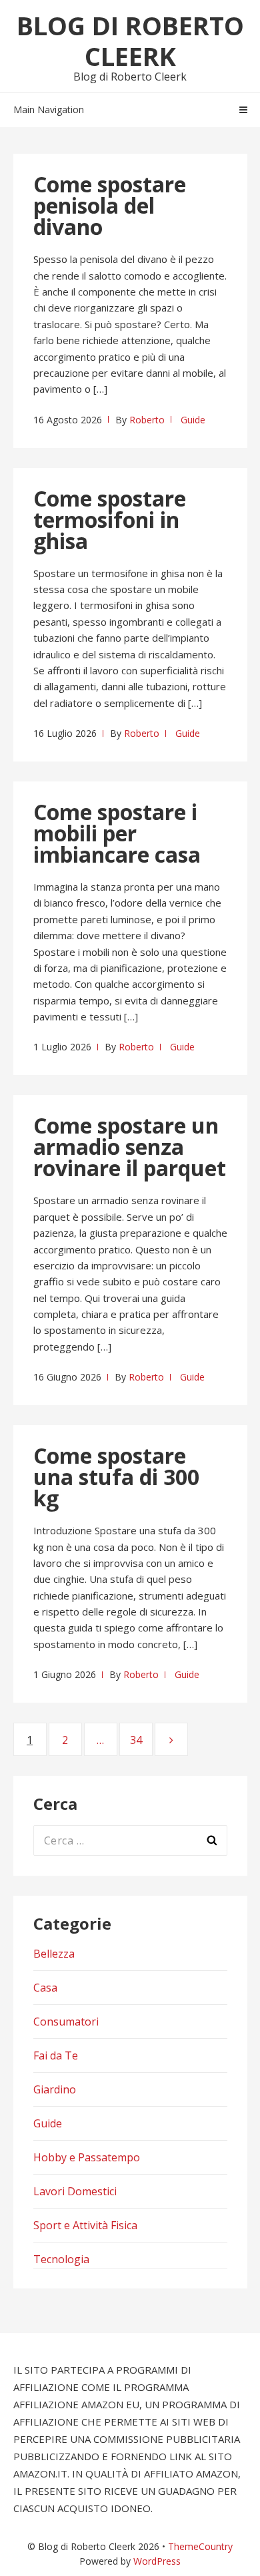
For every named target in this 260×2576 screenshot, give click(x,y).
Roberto (147, 420)
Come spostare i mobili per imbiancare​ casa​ (117, 833)
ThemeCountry (200, 2546)
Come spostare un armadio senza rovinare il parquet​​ (130, 1147)
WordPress (157, 2561)
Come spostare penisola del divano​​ (110, 205)
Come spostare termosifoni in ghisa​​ (110, 520)
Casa (45, 1988)
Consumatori (66, 2022)
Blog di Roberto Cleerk (130, 41)
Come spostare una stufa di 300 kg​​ (116, 1477)
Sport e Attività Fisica (85, 2225)
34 (141, 1740)
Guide (193, 420)
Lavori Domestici (75, 2191)
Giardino (55, 2089)
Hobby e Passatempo (87, 2157)
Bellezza (54, 1954)
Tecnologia (61, 2259)
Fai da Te (56, 2055)
